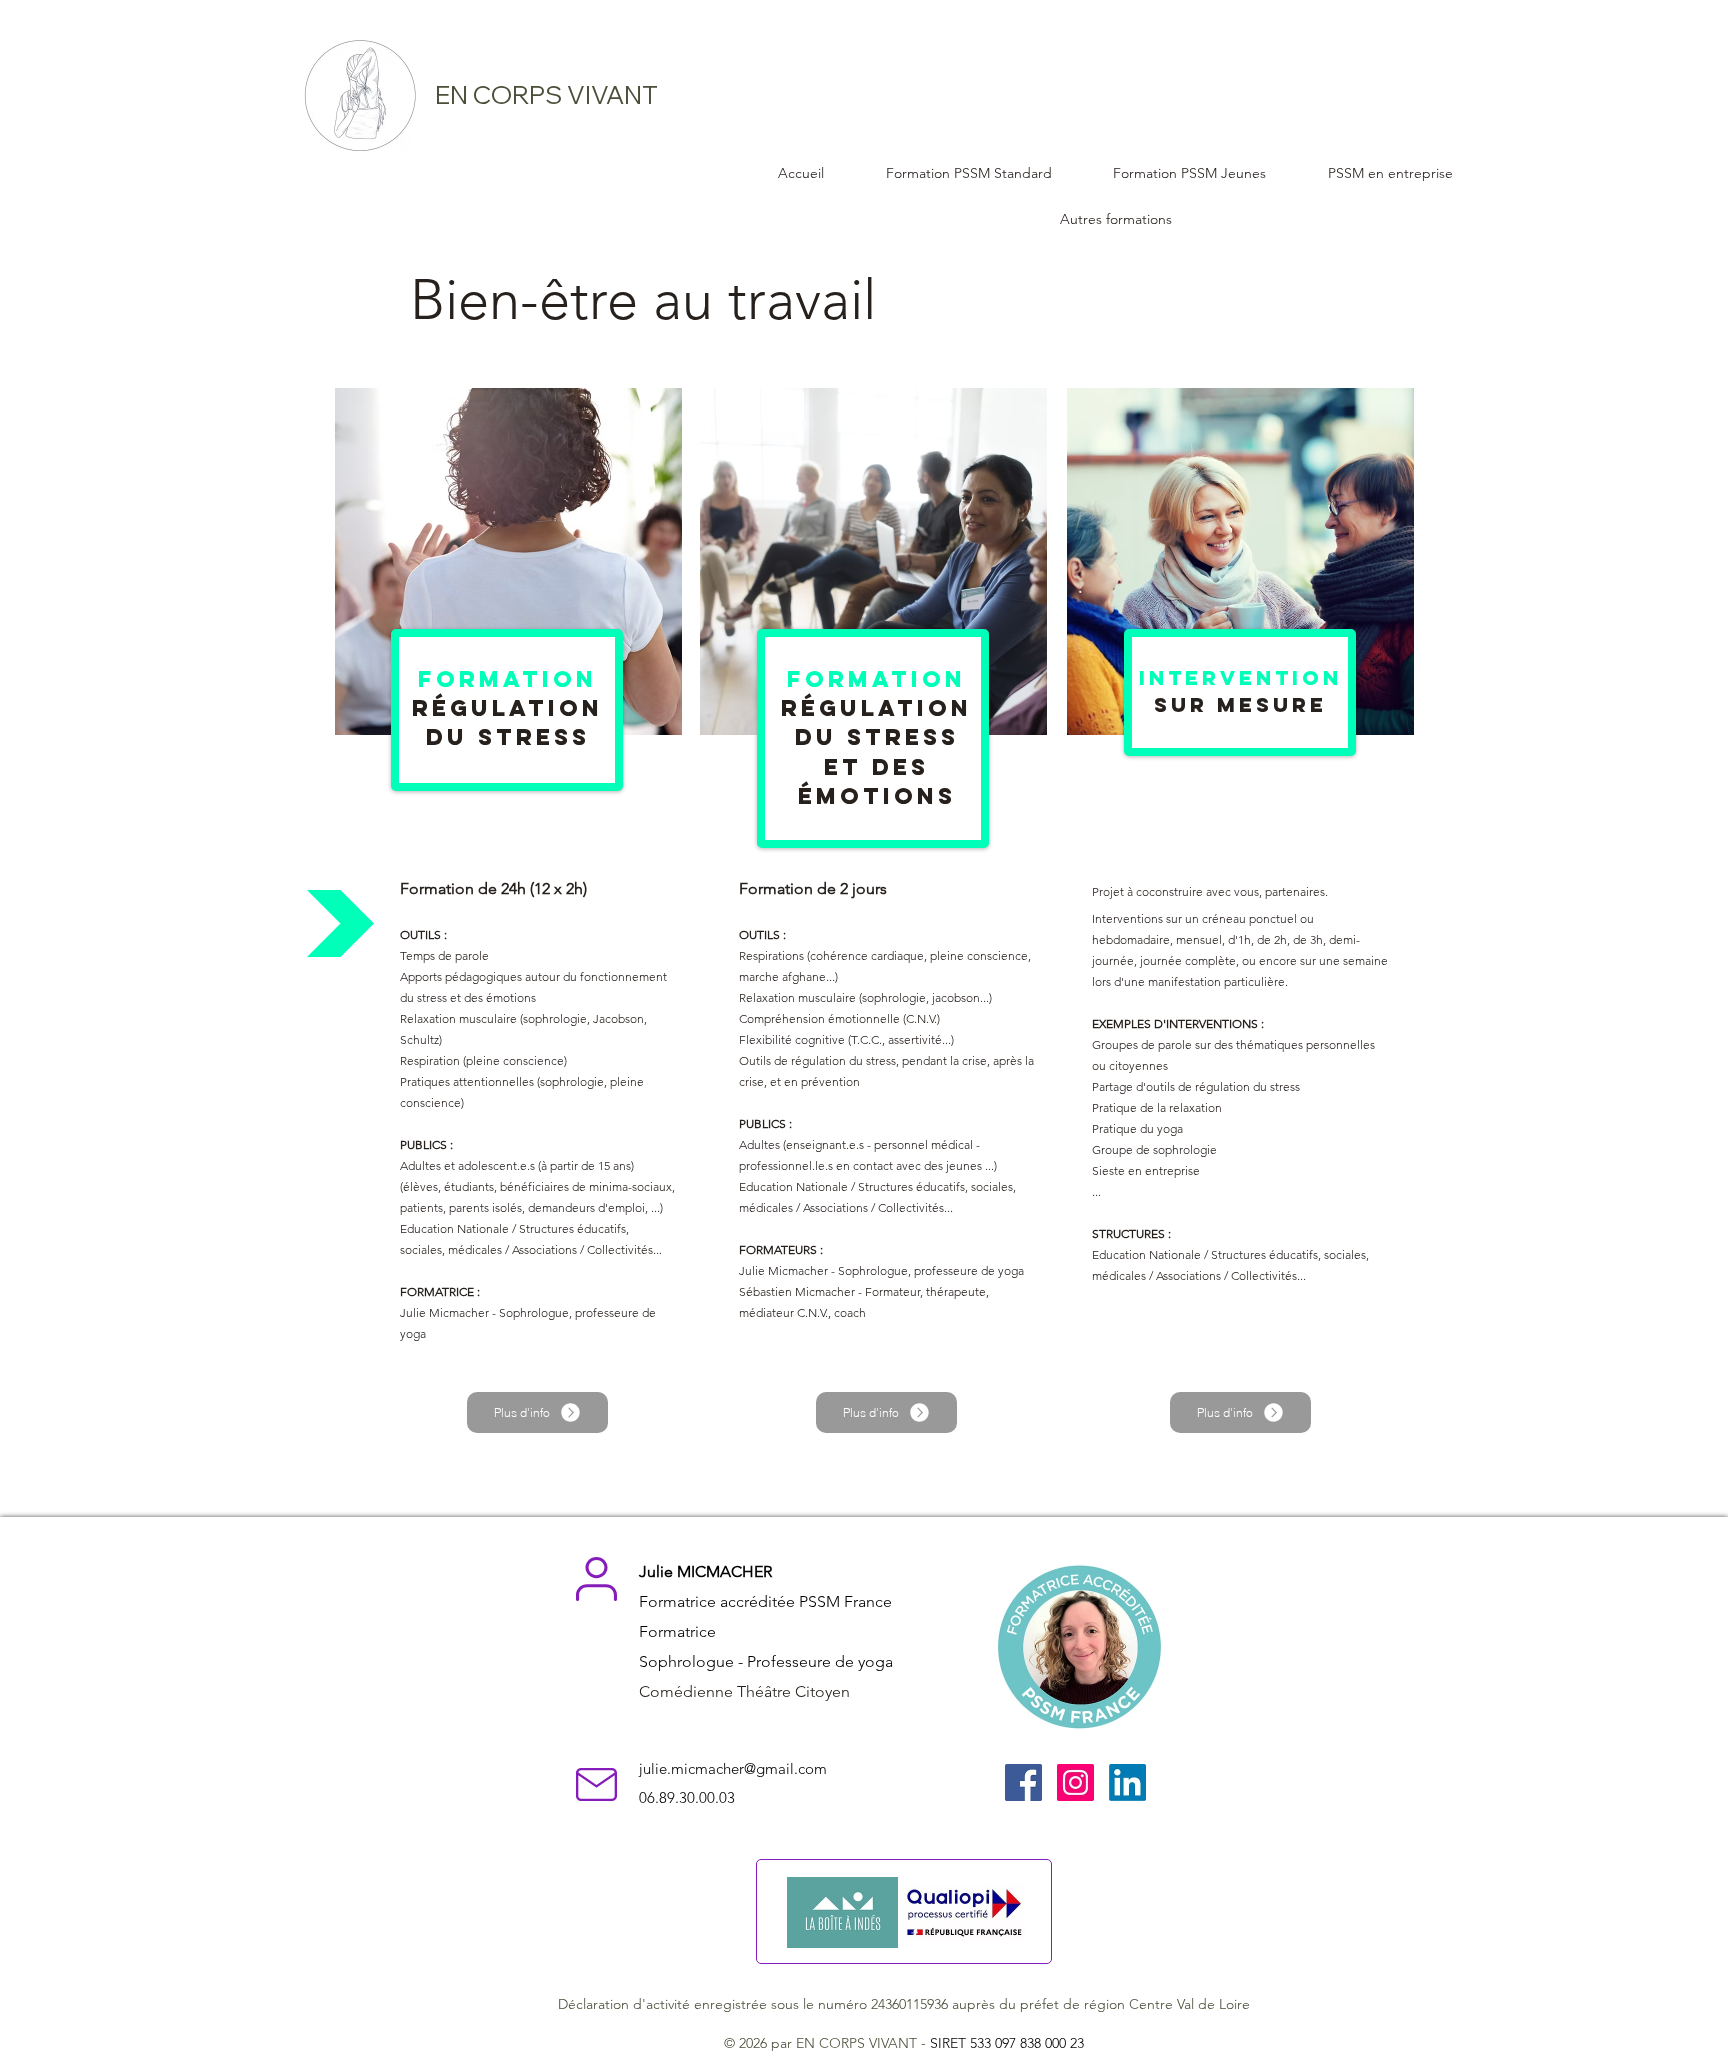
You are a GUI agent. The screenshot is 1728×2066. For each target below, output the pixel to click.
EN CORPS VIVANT (546, 94)
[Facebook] (1023, 1782)
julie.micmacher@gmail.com (733, 1768)
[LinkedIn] (1127, 1782)
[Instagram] (1075, 1782)
